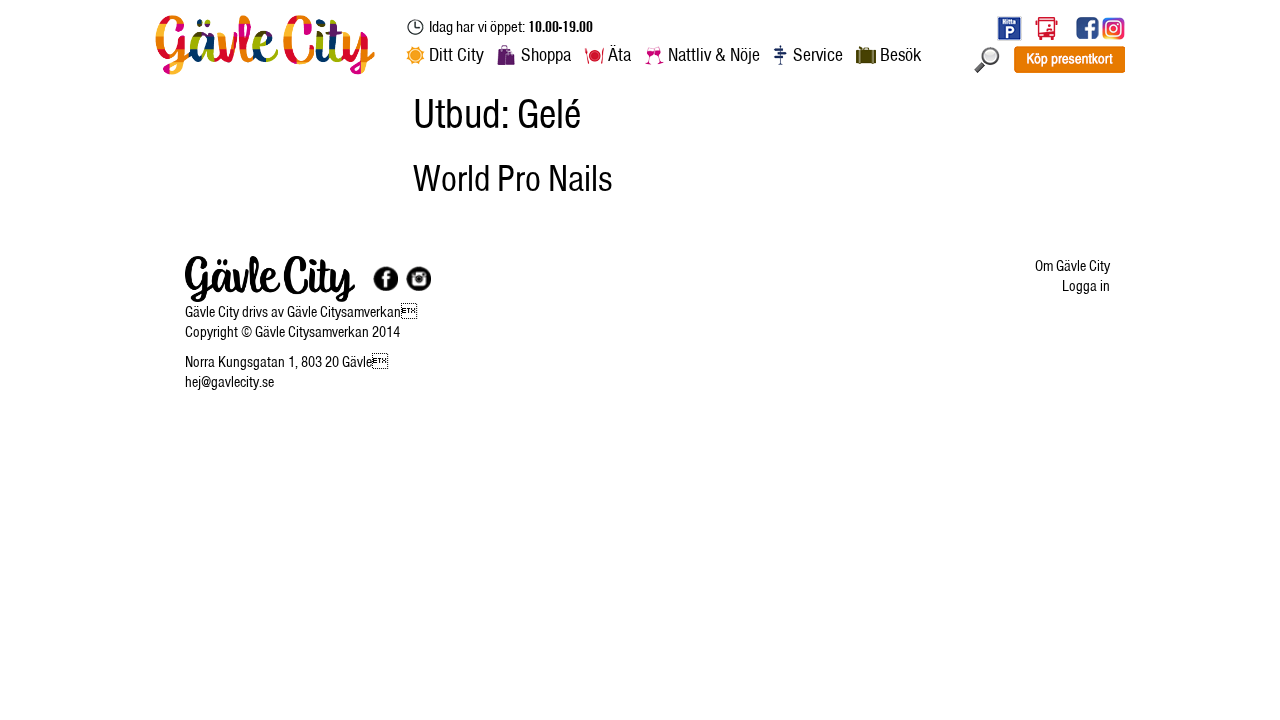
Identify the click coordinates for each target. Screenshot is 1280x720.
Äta (619, 54)
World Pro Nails (512, 177)
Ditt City (456, 54)
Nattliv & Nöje (714, 54)
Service (818, 54)
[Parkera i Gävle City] (1004, 27)
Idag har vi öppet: (511, 26)
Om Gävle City (1072, 266)
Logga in (1086, 286)
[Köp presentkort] (1069, 58)
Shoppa (546, 54)
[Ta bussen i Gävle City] (1046, 27)
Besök (900, 54)
